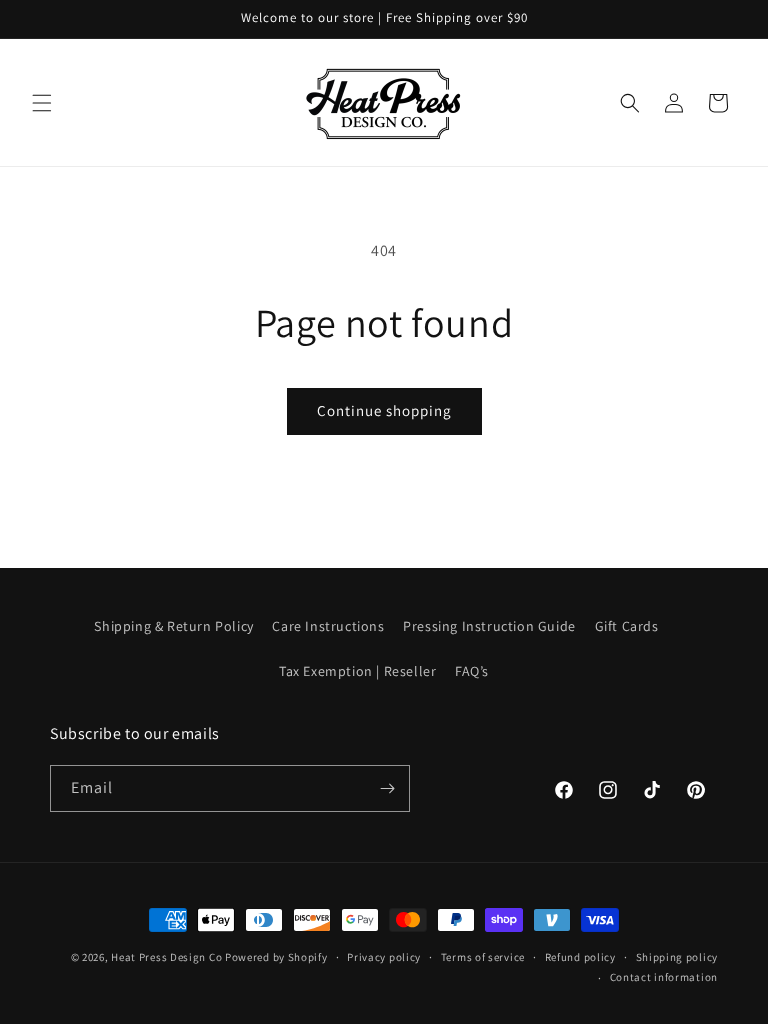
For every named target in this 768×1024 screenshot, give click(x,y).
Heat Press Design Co (166, 957)
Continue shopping (384, 410)
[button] (42, 103)
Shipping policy (677, 957)
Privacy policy (384, 957)
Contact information (664, 977)
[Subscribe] (387, 788)
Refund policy (580, 957)
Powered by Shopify (276, 957)
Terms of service (483, 957)
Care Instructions (328, 626)
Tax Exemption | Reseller (357, 671)
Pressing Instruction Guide (489, 626)
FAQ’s (472, 671)
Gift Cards (627, 626)
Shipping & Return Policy (173, 626)
